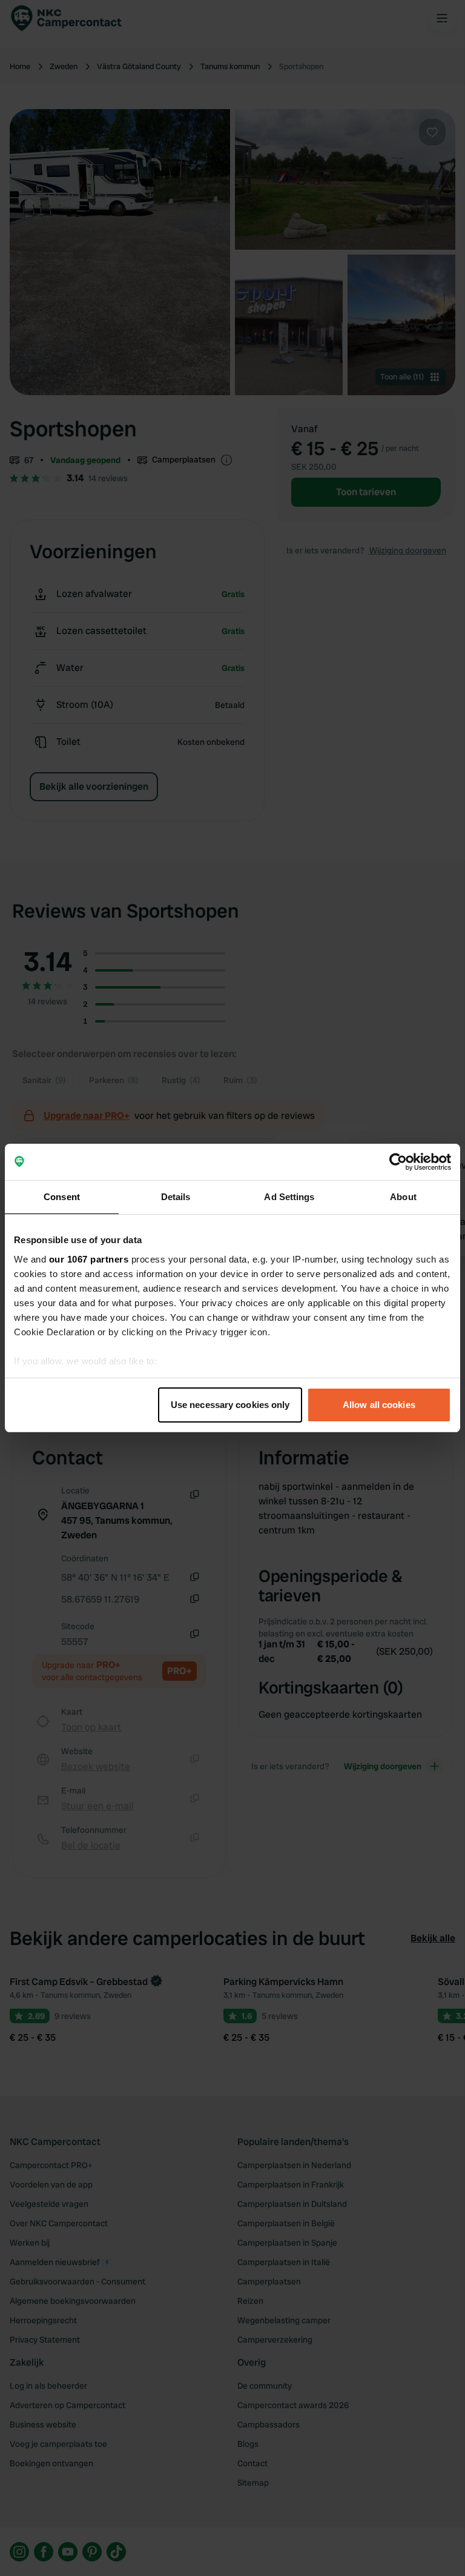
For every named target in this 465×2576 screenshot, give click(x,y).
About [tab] (403, 1197)
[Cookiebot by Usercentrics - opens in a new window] (398, 1162)
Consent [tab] (62, 1197)
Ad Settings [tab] (289, 1197)
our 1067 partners (89, 1259)
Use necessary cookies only (230, 1405)
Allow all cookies (379, 1405)
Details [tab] (176, 1197)
